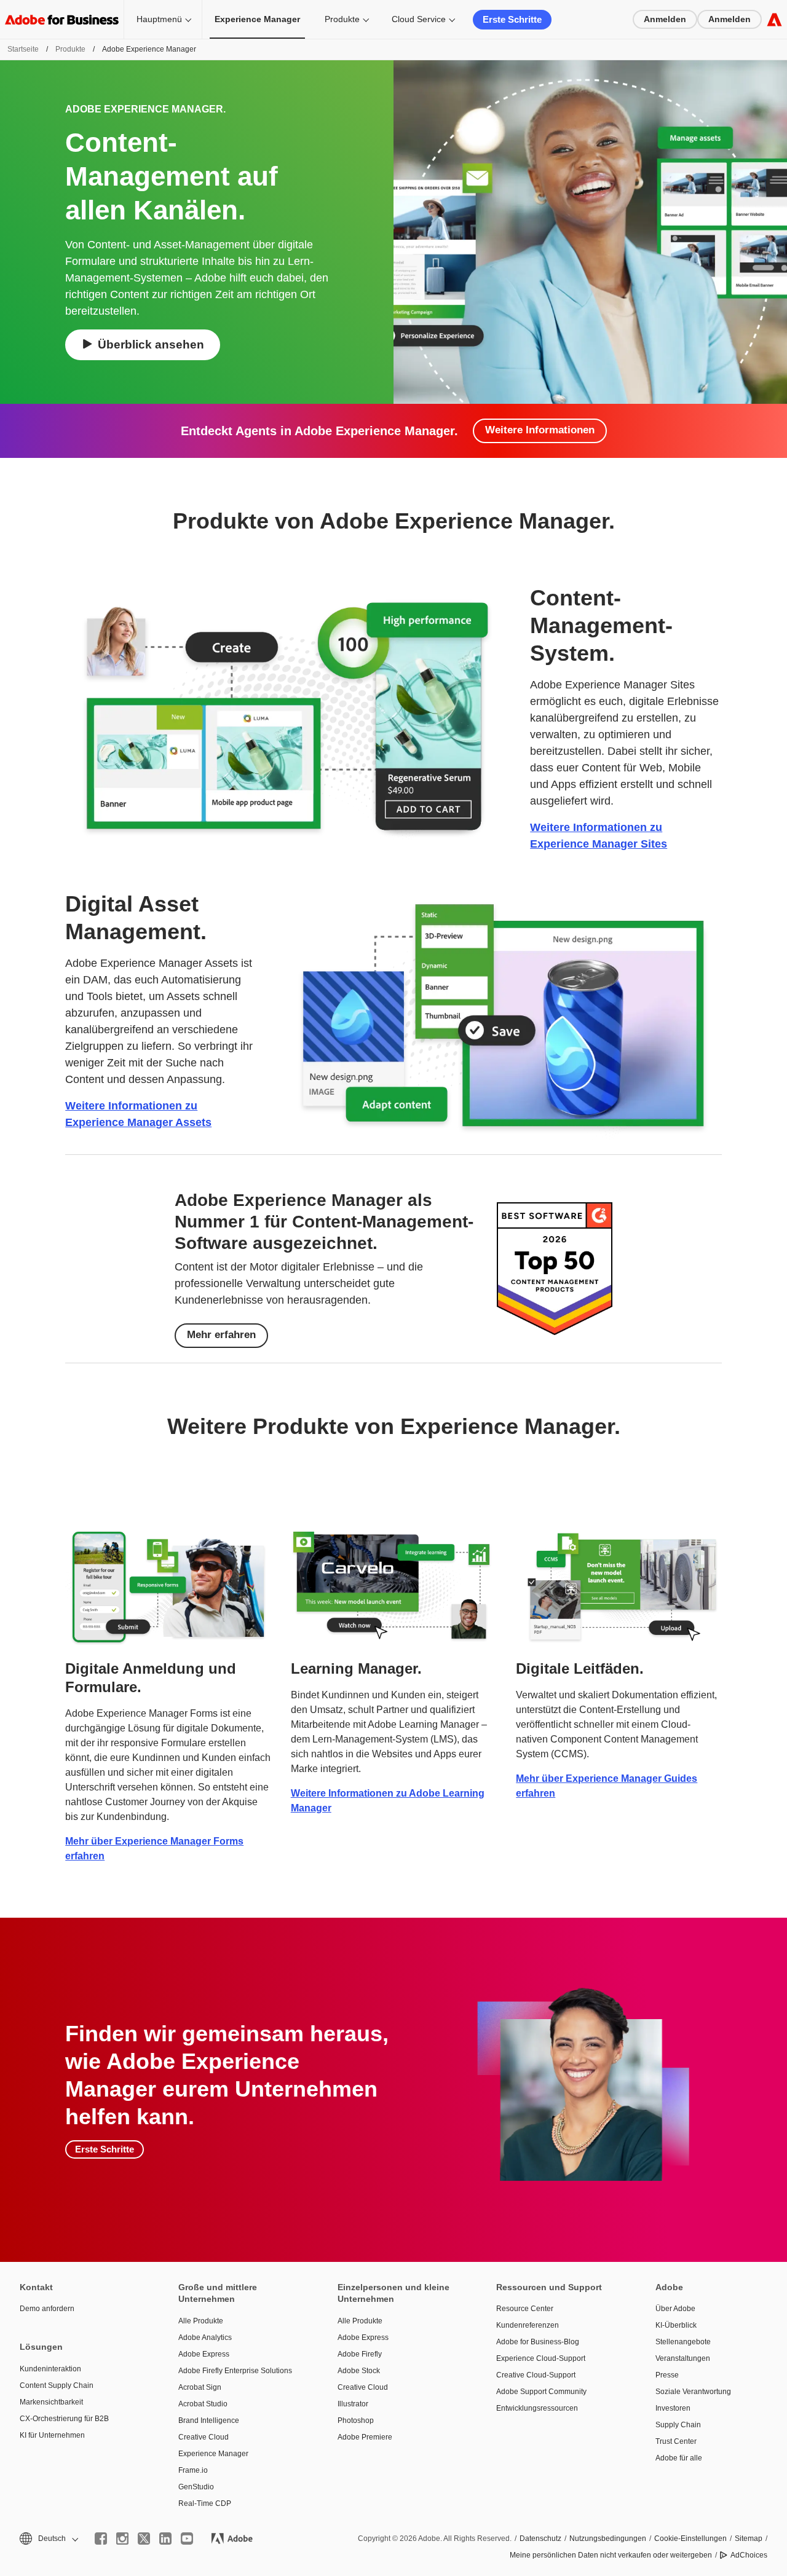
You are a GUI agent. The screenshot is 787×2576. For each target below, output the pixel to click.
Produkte (342, 19)
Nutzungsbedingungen (608, 2539)
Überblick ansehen (151, 345)
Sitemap (749, 2539)
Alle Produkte (201, 2321)
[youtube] (187, 2539)
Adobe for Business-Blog (538, 2342)
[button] (48, 2539)
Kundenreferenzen (528, 2325)
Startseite (23, 49)
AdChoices (749, 2555)
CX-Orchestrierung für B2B (64, 2419)
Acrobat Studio (203, 2404)
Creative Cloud (204, 2437)
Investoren (673, 2408)
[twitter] (144, 2539)
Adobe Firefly (360, 2354)
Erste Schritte (512, 19)
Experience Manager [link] (257, 19)
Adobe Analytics (205, 2338)
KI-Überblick (676, 2325)
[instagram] (122, 2539)
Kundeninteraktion (50, 2369)
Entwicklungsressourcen (537, 2408)
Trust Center (676, 2441)
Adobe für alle (679, 2458)
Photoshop (356, 2420)
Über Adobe (675, 2309)
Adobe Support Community (541, 2392)
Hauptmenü (159, 19)
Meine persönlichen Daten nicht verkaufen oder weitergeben (611, 2555)
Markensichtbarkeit (51, 2402)
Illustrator (353, 2404)
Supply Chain (678, 2425)
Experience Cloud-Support (541, 2358)
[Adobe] (774, 19)
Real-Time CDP (205, 2503)
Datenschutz (540, 2539)
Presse (667, 2375)
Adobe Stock (359, 2371)
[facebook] (101, 2539)
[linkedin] (165, 2539)
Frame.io (193, 2470)
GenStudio (196, 2487)
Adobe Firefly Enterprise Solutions (235, 2371)
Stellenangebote (683, 2342)
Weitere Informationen (540, 430)
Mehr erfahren (221, 1335)
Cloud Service (419, 19)
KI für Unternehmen (52, 2435)
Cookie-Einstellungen (690, 2539)
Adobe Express (204, 2354)
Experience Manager (213, 2454)
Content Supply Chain (57, 2385)
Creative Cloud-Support (536, 2375)
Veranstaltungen (683, 2358)
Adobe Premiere (365, 2437)
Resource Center (525, 2309)
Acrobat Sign (200, 2387)
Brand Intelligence (209, 2420)
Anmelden (665, 19)
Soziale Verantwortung (693, 2392)
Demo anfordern (47, 2309)
